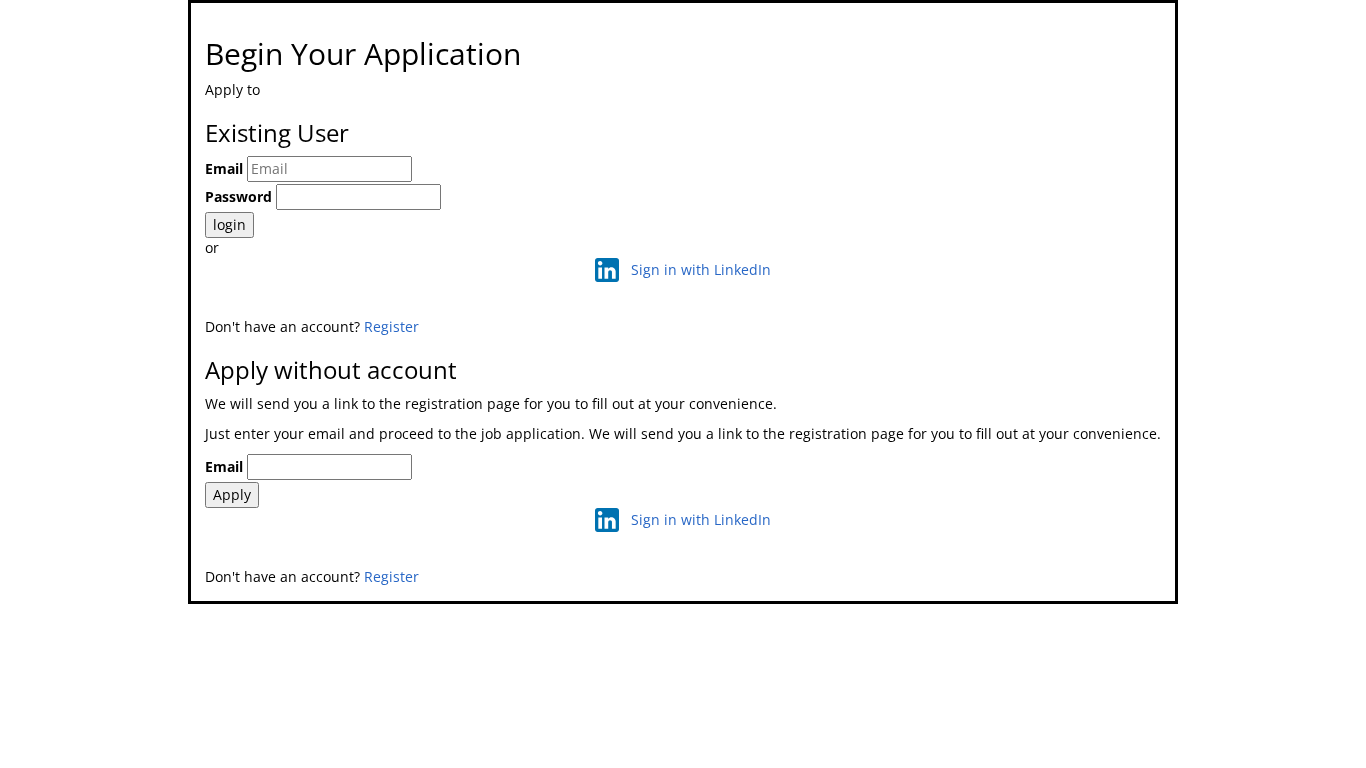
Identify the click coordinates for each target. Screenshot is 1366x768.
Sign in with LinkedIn (701, 269)
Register (391, 326)
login (229, 224)
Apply (232, 494)
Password (238, 196)
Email (224, 168)
